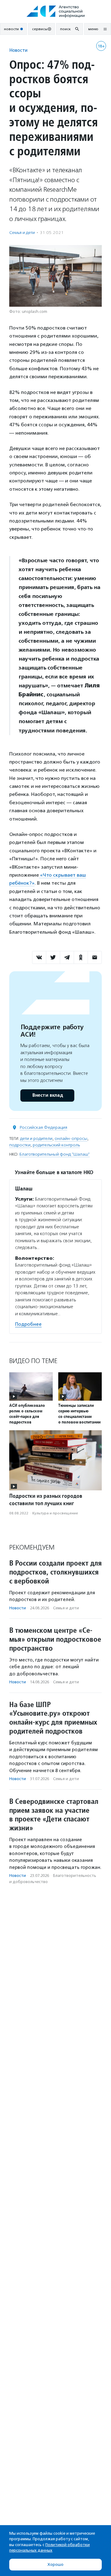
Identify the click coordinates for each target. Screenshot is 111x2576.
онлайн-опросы (71, 1139)
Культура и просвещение (55, 1513)
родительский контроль (56, 1145)
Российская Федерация (43, 1127)
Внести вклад (47, 1095)
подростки (20, 1145)
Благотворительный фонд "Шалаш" (55, 1154)
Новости (18, 50)
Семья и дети (22, 233)
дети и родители (36, 1139)
